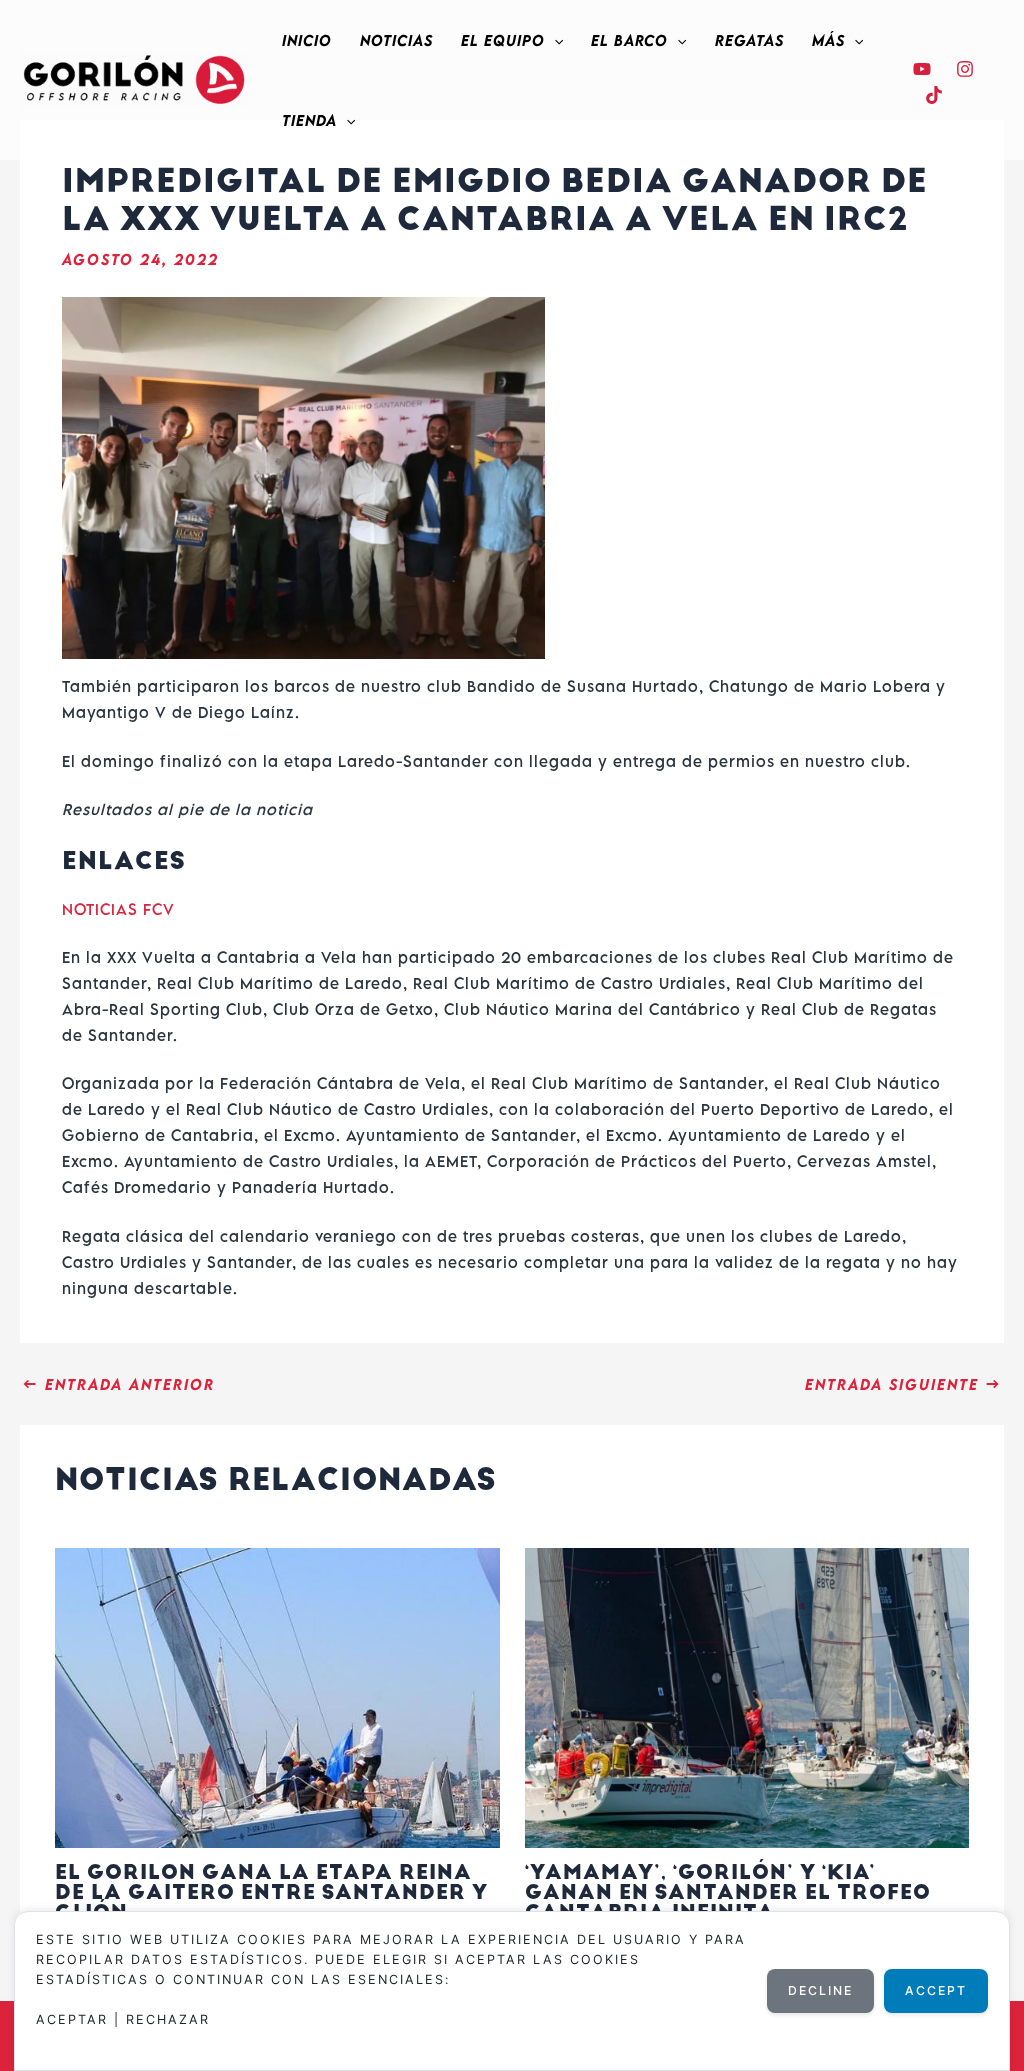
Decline (820, 1990)
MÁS (828, 40)
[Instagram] (965, 69)
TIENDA (309, 120)
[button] (554, 40)
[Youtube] (922, 69)
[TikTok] (934, 95)
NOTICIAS (396, 40)
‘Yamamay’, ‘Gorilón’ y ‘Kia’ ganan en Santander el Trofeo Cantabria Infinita (728, 1892)
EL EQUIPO (503, 40)
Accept (936, 1990)
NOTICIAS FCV (118, 909)
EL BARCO (629, 40)
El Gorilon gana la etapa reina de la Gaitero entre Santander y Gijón (271, 1892)
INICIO (307, 40)
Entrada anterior (118, 1384)
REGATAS (749, 40)
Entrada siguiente (903, 1384)
